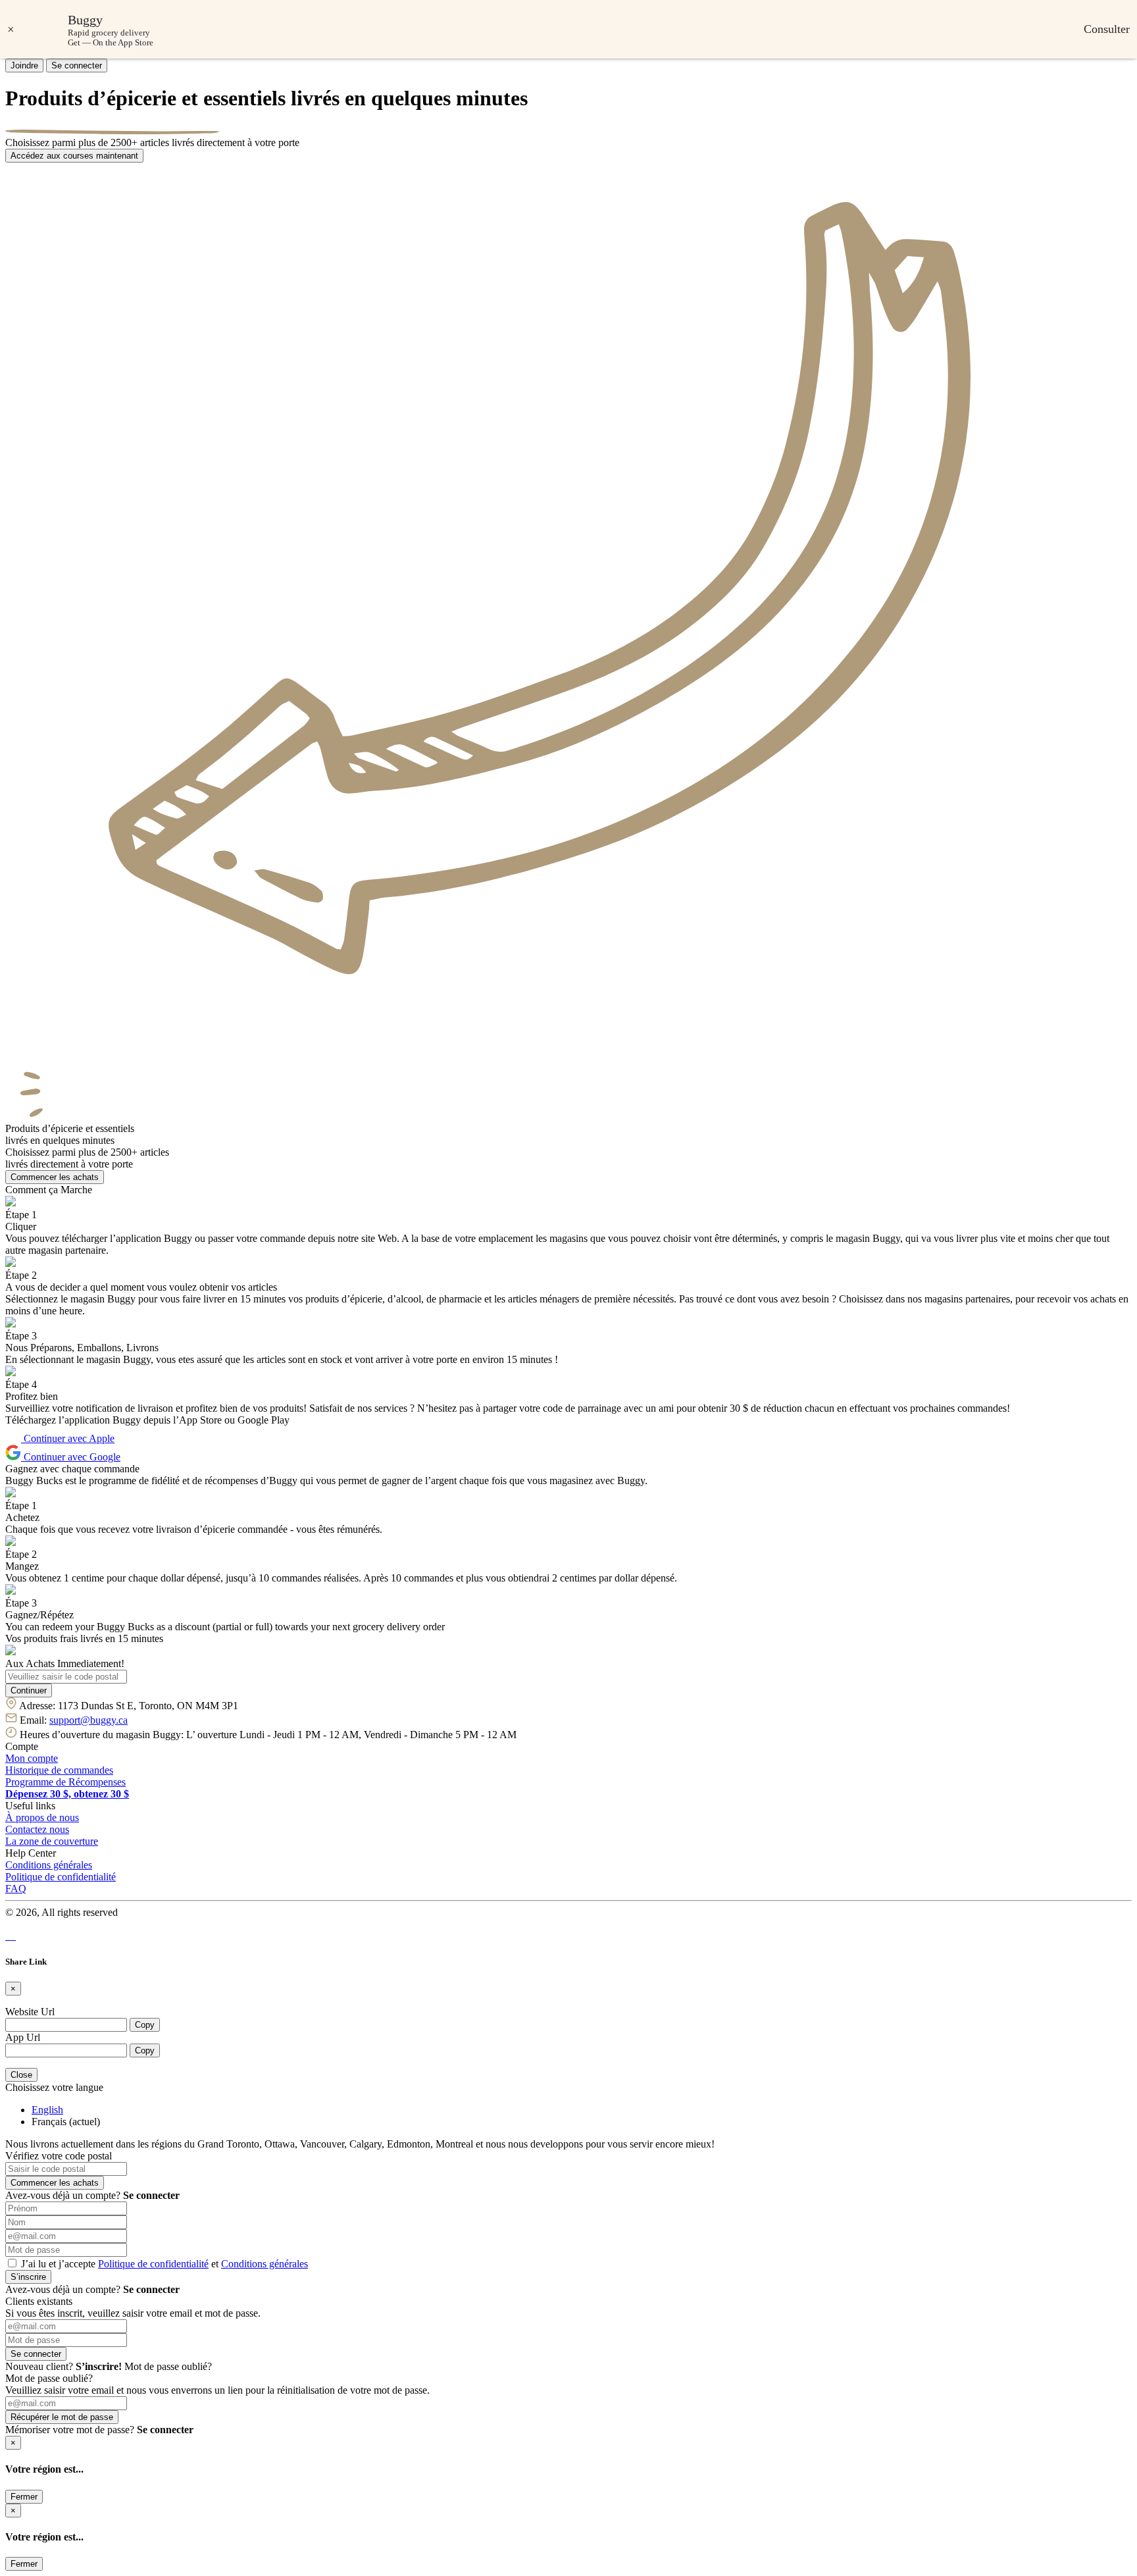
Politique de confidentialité (61, 1877)
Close (21, 2075)
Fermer (24, 2497)
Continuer (29, 1690)
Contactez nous (37, 1829)
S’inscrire (28, 2277)
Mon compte (32, 1758)
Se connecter (77, 65)
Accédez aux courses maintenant (74, 156)
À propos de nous (42, 1817)
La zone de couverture (52, 1841)
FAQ (16, 1889)
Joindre (24, 65)
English (47, 2110)
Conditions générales (49, 1865)
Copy (145, 2025)
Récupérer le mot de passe (62, 2417)
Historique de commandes (59, 1770)
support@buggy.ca (88, 1720)
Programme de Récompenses (65, 1782)
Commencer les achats (55, 1177)
